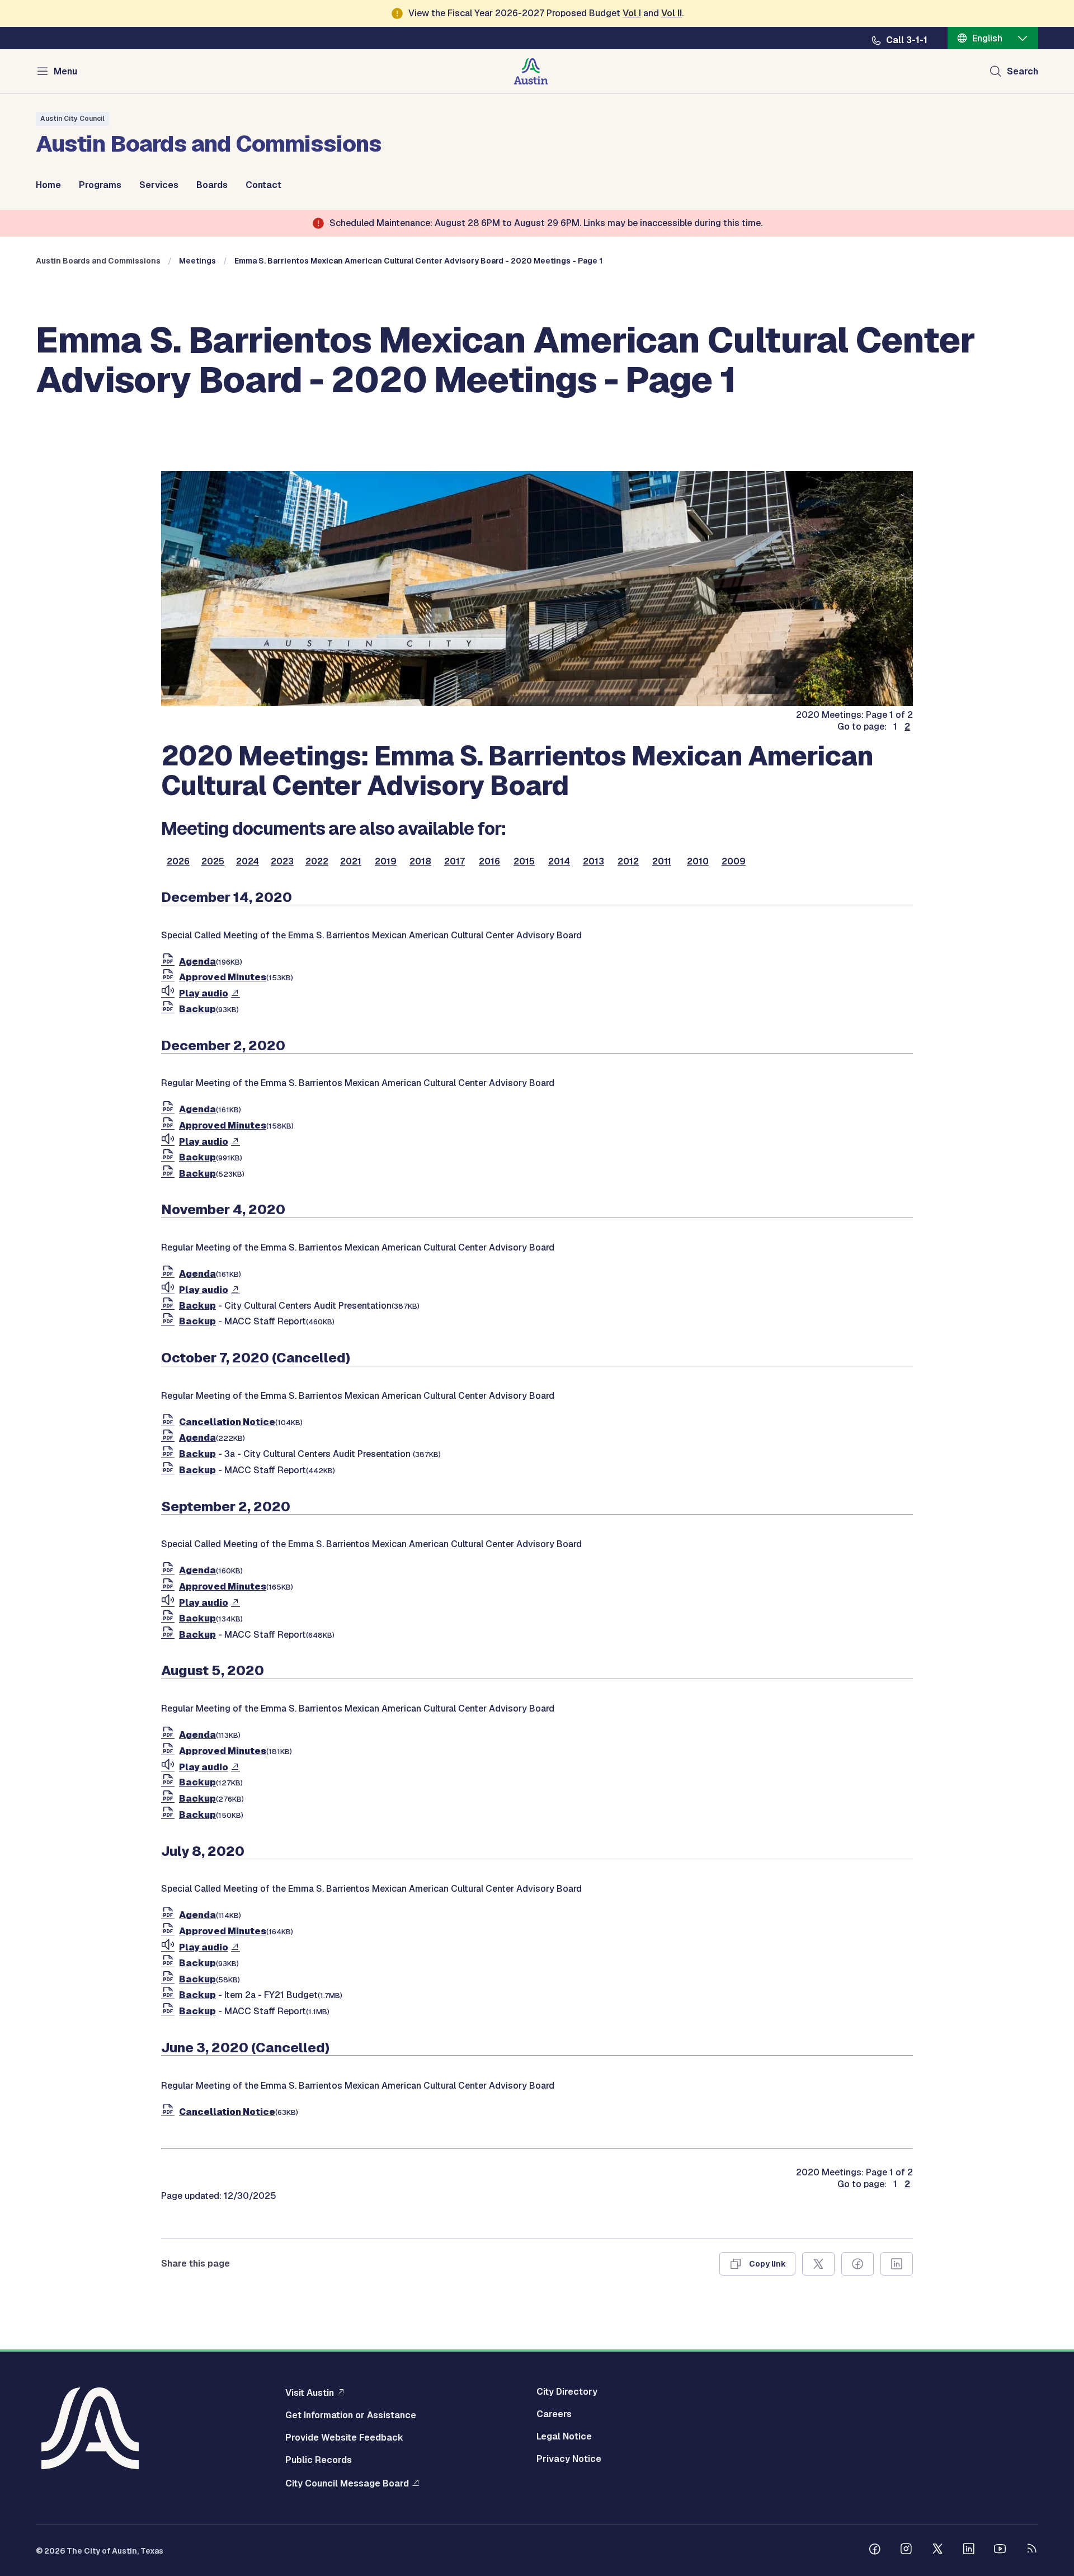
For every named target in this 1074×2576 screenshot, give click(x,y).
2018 (420, 862)
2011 (662, 862)
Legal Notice (564, 2437)
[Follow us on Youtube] (1000, 2550)
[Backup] (170, 1009)
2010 (698, 862)
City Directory (567, 2392)
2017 (454, 862)
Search (1023, 71)
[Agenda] (170, 962)
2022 (317, 862)
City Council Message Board (347, 2483)
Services (159, 185)
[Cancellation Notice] (170, 1422)
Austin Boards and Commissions (98, 261)
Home (48, 185)
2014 (559, 862)
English (987, 38)
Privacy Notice (569, 2459)
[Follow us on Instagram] (906, 2550)
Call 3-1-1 (907, 40)
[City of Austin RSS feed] (1031, 2550)
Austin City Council (72, 119)
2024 (248, 862)
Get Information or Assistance (351, 2415)
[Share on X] (818, 2264)
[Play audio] (170, 993)
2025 (213, 862)
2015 (524, 862)
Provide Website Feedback (344, 2438)
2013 (593, 862)
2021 (351, 862)
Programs (100, 185)
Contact (263, 185)
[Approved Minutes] (170, 977)
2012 (628, 862)
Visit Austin (310, 2392)
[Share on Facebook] (858, 2264)
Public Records (319, 2460)
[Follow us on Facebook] (875, 2550)
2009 (734, 862)
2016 (489, 862)
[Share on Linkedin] (897, 2264)
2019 (386, 862)
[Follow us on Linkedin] (969, 2550)
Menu (65, 71)
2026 (178, 862)
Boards (212, 185)
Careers (554, 2414)
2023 (282, 862)
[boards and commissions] (537, 703)
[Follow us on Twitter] (938, 2550)
